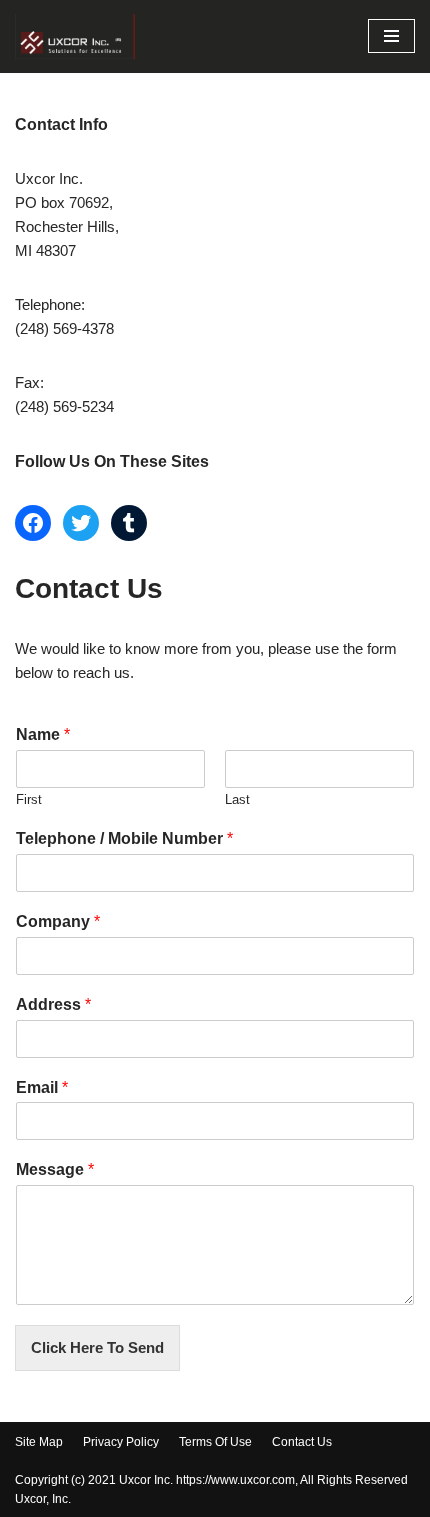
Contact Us (302, 1442)
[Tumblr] (129, 523)
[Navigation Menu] (391, 36)
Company (58, 921)
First (29, 799)
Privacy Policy (121, 1442)
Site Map (39, 1442)
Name (43, 734)
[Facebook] (33, 523)
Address (53, 1004)
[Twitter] (81, 523)
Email (42, 1087)
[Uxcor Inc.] (75, 36)
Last (237, 799)
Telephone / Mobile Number (124, 838)
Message (55, 1169)
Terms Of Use (215, 1442)
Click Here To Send (97, 1347)
